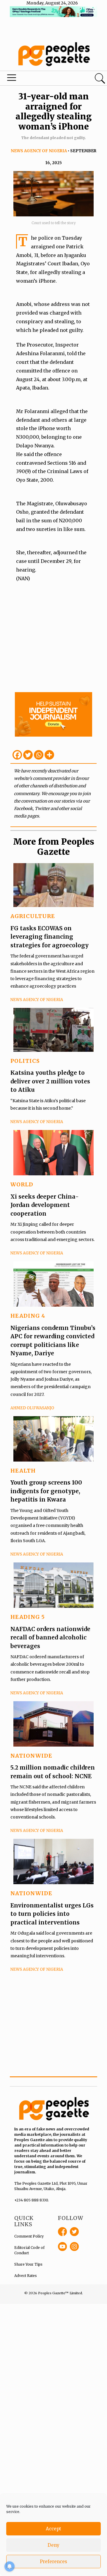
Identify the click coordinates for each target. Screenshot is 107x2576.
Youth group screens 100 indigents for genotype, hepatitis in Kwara (46, 1491)
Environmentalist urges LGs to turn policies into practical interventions (52, 1914)
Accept (53, 2529)
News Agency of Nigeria (39, 151)
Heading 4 (28, 1316)
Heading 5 (28, 1617)
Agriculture (33, 916)
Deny (53, 2545)
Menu (37, 79)
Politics (25, 1061)
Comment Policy (29, 2236)
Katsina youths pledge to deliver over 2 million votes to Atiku (50, 1081)
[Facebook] (17, 755)
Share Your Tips (28, 2264)
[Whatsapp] (39, 755)
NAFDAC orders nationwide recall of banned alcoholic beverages (50, 1637)
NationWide (31, 1756)
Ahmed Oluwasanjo (32, 1408)
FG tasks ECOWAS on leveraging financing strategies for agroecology (49, 937)
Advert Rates (26, 2276)
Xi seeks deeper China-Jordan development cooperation (45, 1205)
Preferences (53, 2562)
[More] (49, 755)
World (22, 1184)
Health (23, 1471)
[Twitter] (28, 755)
